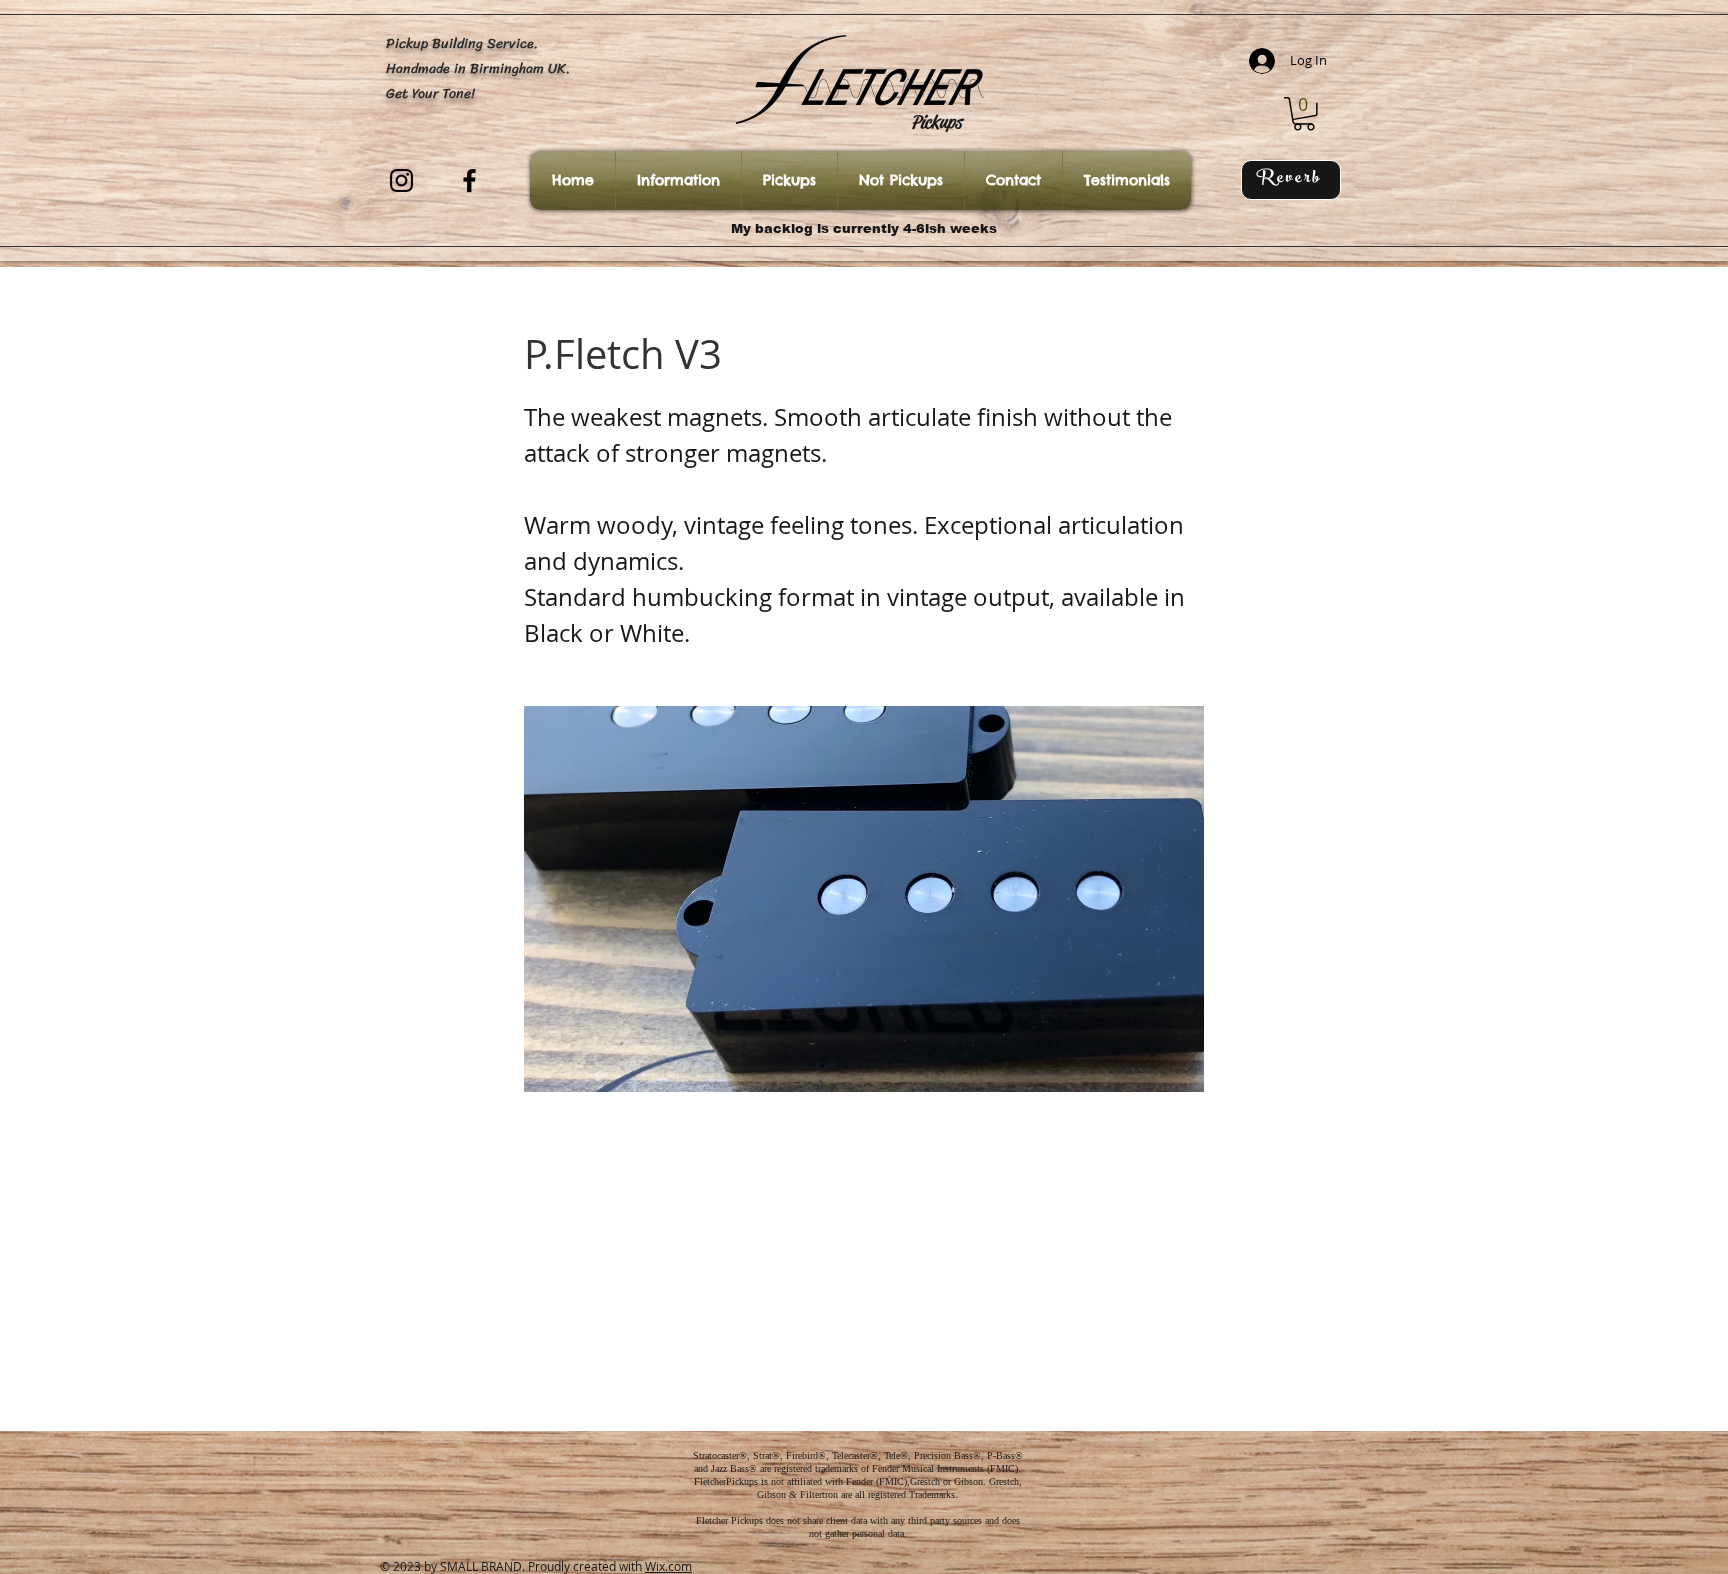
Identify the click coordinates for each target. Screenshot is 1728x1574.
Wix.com (668, 1566)
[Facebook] (469, 180)
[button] (1304, 114)
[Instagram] (401, 180)
